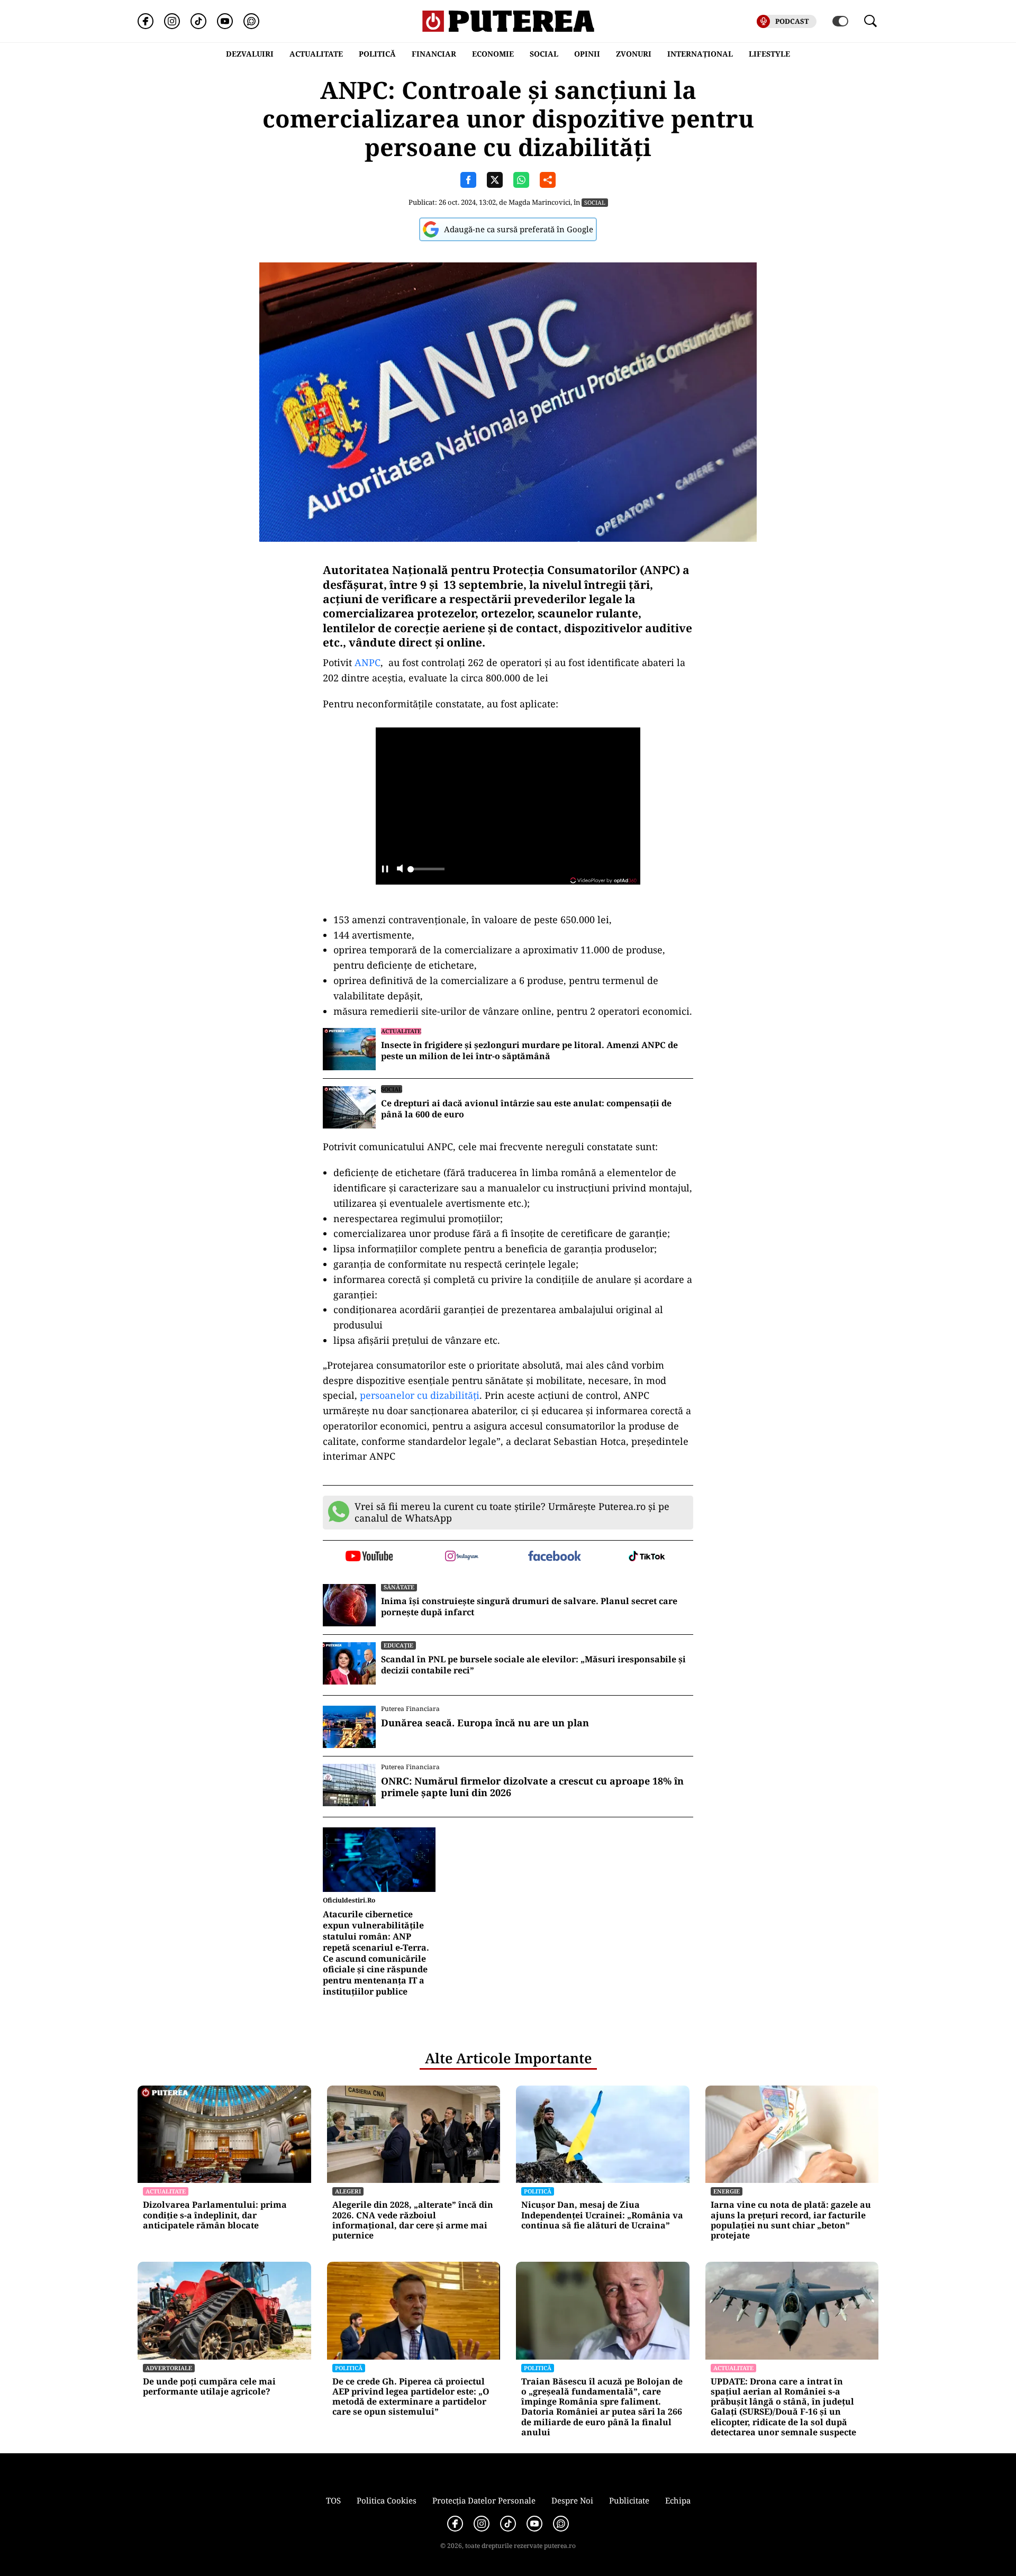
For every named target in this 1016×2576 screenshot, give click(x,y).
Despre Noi (572, 2500)
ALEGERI (348, 2191)
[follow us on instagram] (462, 1557)
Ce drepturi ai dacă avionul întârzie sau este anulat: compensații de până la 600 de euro (526, 1109)
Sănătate (399, 1587)
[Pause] (385, 870)
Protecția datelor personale (484, 2500)
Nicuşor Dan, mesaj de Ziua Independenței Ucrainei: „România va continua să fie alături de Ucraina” (602, 2215)
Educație (398, 1645)
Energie (727, 2191)
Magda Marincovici (539, 202)
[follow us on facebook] (554, 1557)
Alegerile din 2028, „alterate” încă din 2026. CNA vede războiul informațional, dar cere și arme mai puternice (413, 2220)
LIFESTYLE (769, 54)
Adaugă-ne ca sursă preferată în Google (519, 229)
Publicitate (629, 2500)
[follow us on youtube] (369, 1557)
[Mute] (400, 870)
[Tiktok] (198, 21)
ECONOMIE (493, 54)
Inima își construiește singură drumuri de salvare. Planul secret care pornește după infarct (529, 1607)
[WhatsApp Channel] (251, 21)
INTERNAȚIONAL (700, 54)
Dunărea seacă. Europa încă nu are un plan (485, 1723)
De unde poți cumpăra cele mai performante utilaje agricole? (209, 2387)
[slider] (426, 872)
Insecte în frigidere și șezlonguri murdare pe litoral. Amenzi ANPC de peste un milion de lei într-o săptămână (529, 1051)
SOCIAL (544, 54)
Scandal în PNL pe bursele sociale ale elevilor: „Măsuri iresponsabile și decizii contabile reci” (533, 1665)
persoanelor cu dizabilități (420, 1395)
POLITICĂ (377, 54)
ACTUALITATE (316, 54)
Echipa (678, 2500)
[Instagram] (172, 21)
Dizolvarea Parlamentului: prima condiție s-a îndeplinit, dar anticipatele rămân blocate (215, 2215)
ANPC (368, 662)
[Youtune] (225, 21)
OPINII (587, 54)
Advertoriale (169, 2368)
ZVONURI (634, 54)
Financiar (434, 54)
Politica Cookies (387, 2500)
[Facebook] (146, 21)
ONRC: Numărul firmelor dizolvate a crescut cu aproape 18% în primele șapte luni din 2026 (532, 1787)
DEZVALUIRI (250, 54)
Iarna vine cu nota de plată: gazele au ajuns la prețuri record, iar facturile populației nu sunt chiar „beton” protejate (791, 2220)
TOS (333, 2500)
